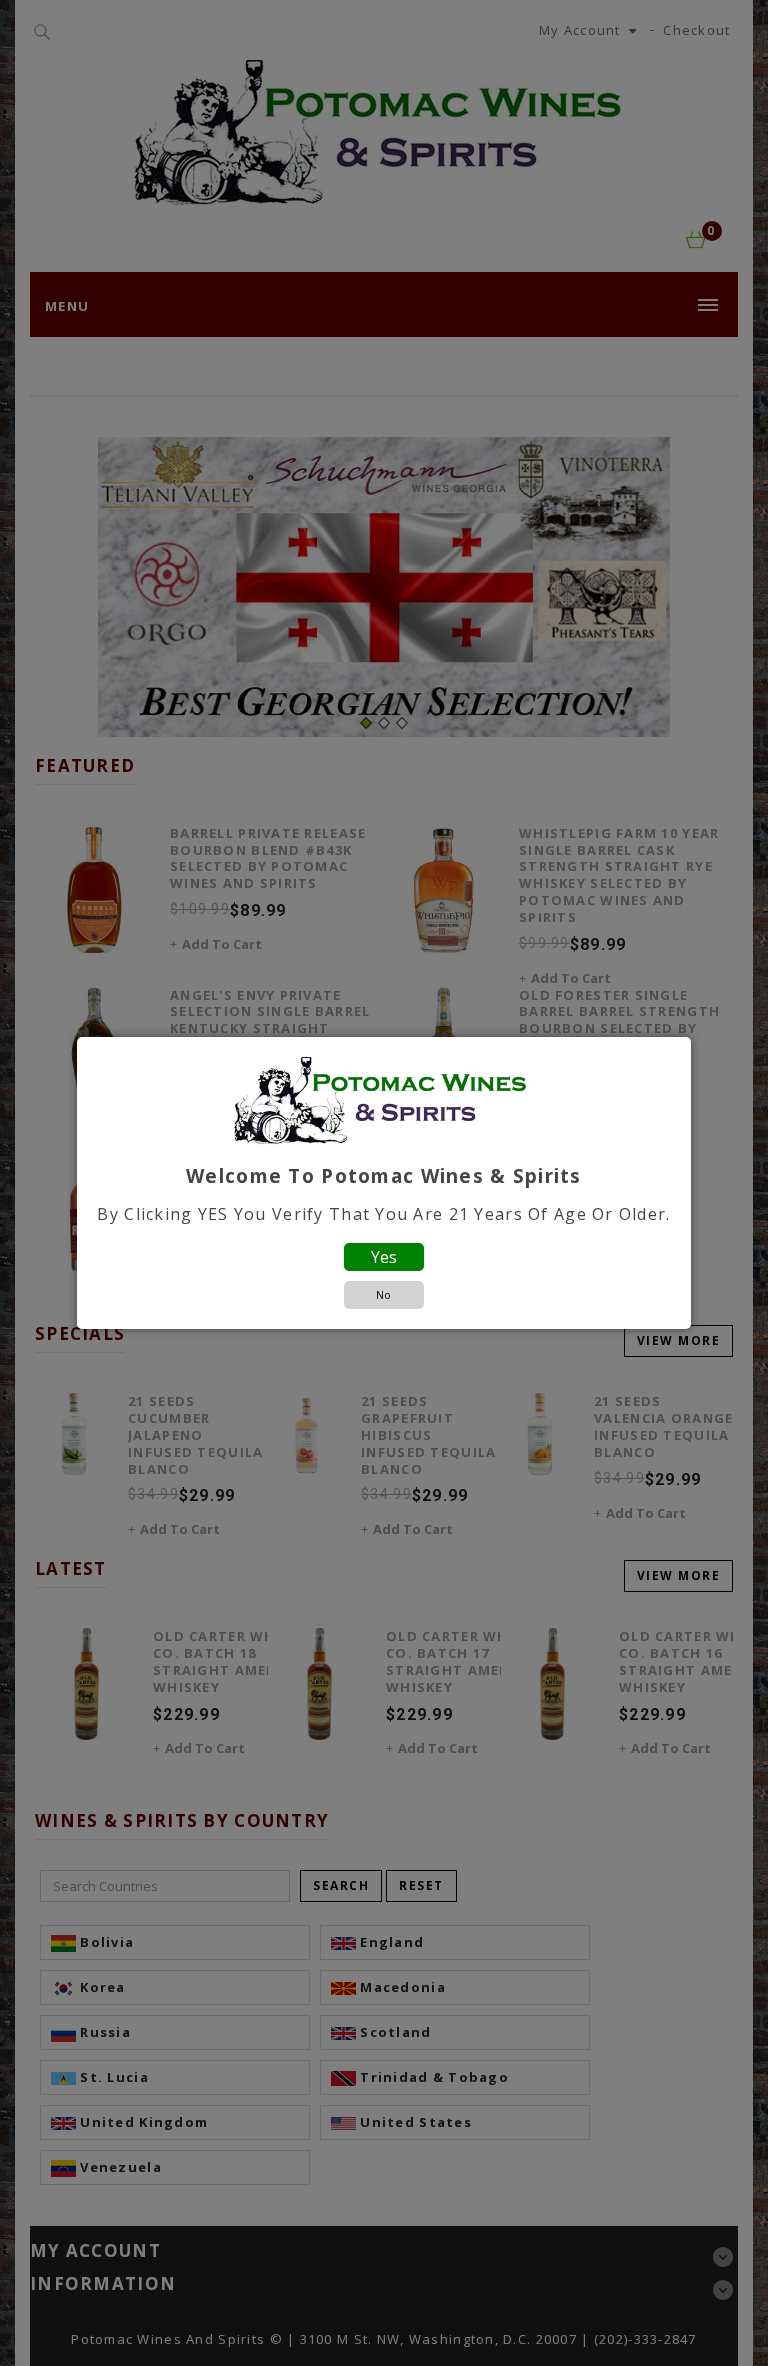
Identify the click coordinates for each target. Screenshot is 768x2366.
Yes (384, 1257)
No (383, 1294)
